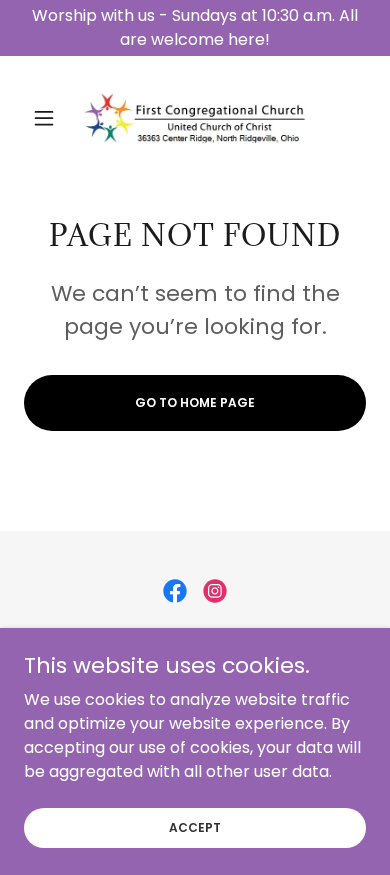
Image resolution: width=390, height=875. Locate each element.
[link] (195, 117)
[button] (49, 118)
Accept (195, 826)
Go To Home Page (195, 402)
